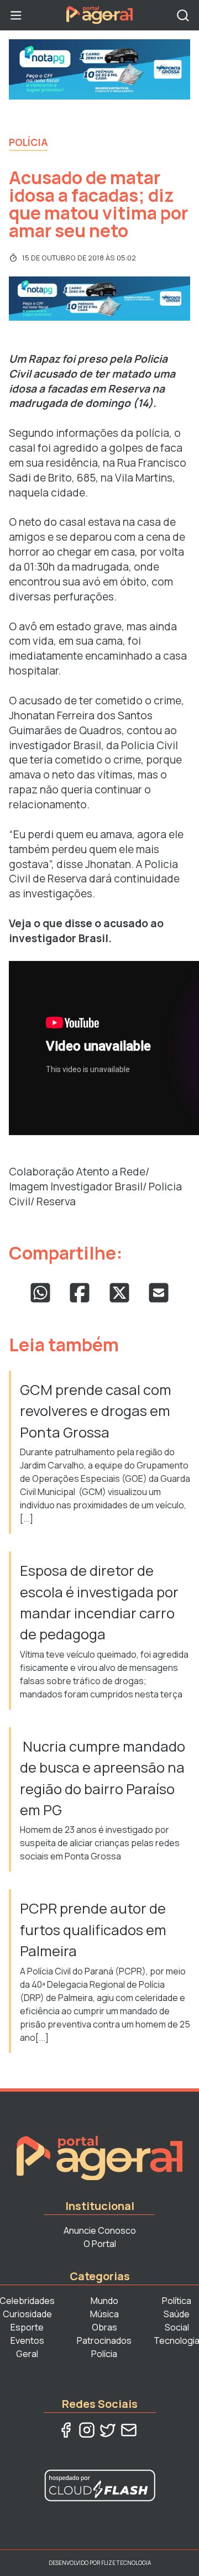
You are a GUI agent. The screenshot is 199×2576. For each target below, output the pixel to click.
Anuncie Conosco (100, 2230)
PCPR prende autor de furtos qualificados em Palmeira (93, 1930)
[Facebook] (66, 2430)
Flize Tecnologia (126, 2563)
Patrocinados (104, 2340)
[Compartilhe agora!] (40, 1293)
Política (177, 2301)
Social (177, 2327)
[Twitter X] (108, 2430)
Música (104, 2314)
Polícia (28, 142)
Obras (104, 2327)
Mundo (104, 2301)
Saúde (177, 2314)
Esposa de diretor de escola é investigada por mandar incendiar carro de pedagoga (99, 1602)
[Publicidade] (99, 69)
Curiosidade (27, 2314)
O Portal (100, 2244)
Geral (27, 2354)
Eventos (27, 2340)
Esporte (27, 2327)
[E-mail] (129, 2430)
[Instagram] (87, 2430)
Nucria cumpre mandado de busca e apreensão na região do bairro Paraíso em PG (103, 1778)
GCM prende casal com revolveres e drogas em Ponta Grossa (96, 1411)
